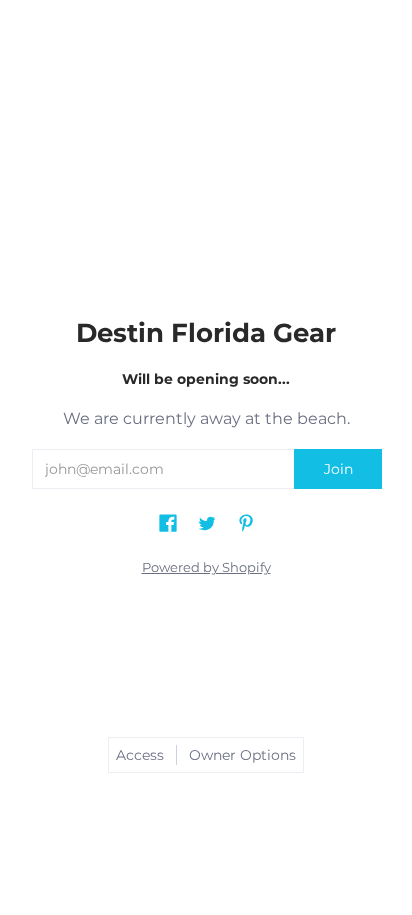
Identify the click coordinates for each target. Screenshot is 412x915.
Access (140, 755)
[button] (168, 514)
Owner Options (242, 755)
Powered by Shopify (206, 567)
